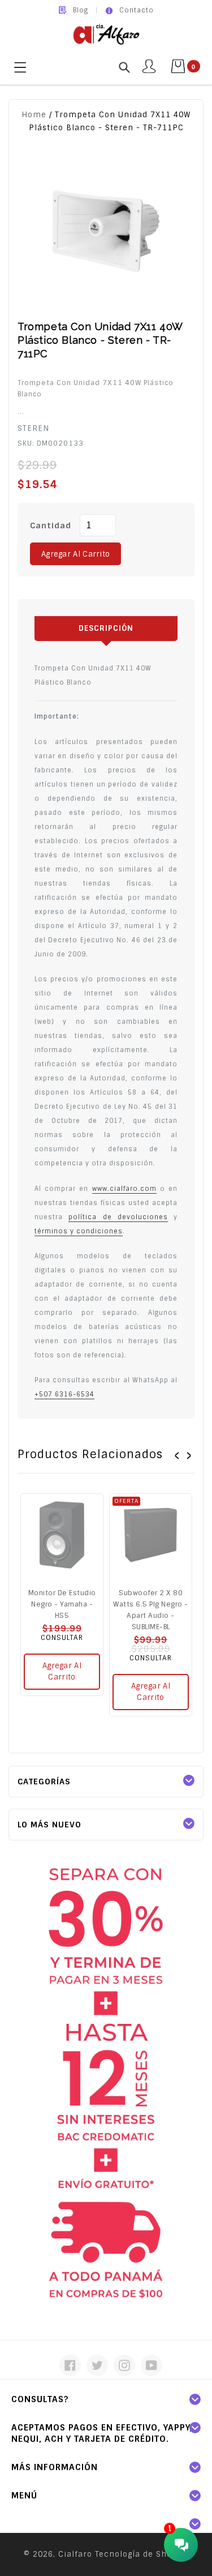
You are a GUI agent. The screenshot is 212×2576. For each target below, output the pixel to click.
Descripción (106, 628)
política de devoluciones (118, 1217)
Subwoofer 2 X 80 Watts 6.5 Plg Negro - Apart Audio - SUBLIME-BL (151, 1610)
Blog (81, 10)
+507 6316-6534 (64, 1394)
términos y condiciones (79, 1231)
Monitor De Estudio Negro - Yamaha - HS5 (62, 1604)
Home (34, 115)
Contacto (137, 10)
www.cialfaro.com (124, 1189)
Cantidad (51, 526)
